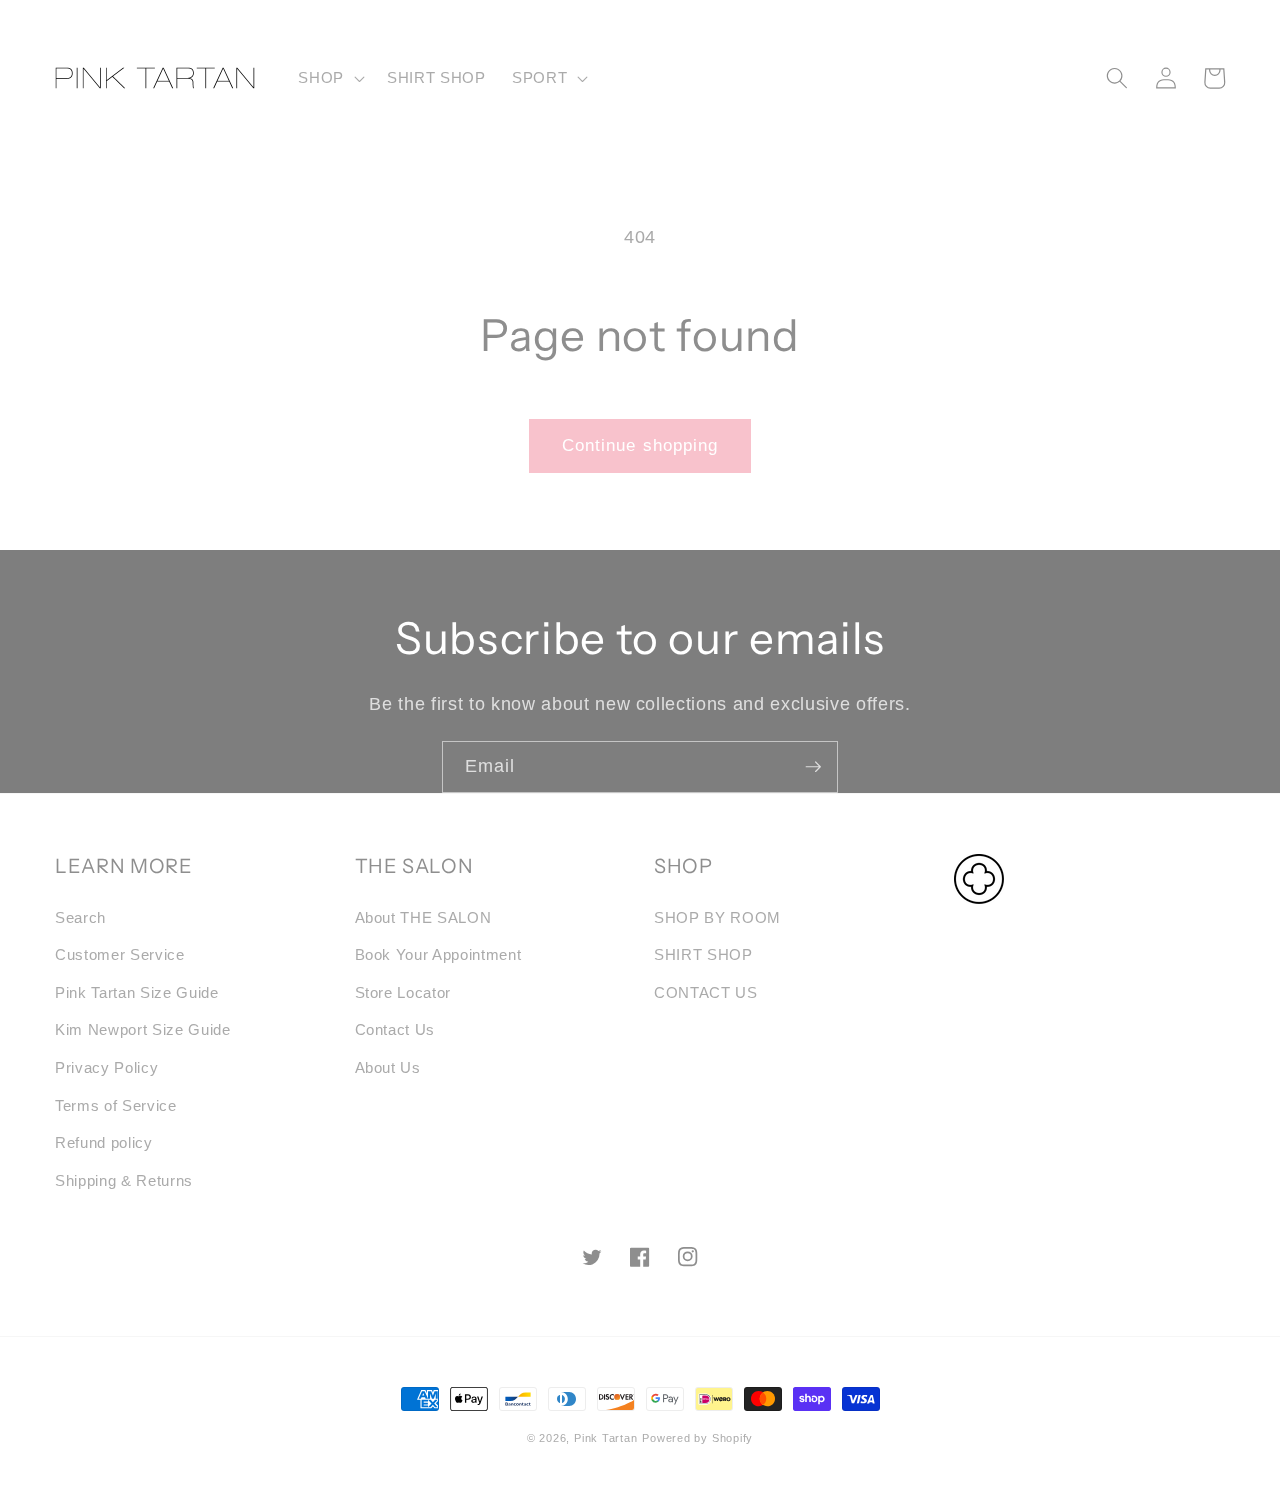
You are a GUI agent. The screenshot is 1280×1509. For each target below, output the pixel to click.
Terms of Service (116, 1105)
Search (80, 917)
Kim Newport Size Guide (143, 1029)
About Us (388, 1067)
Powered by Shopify (697, 1438)
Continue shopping (640, 445)
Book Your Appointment (438, 954)
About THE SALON (423, 917)
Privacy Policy (106, 1067)
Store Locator (403, 992)
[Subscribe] (813, 767)
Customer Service (120, 954)
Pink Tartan (605, 1438)
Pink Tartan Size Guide (137, 992)
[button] (329, 78)
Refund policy (104, 1142)
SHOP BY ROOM (717, 917)
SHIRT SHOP (703, 954)
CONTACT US (706, 992)
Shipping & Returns (124, 1180)
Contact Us (395, 1029)
